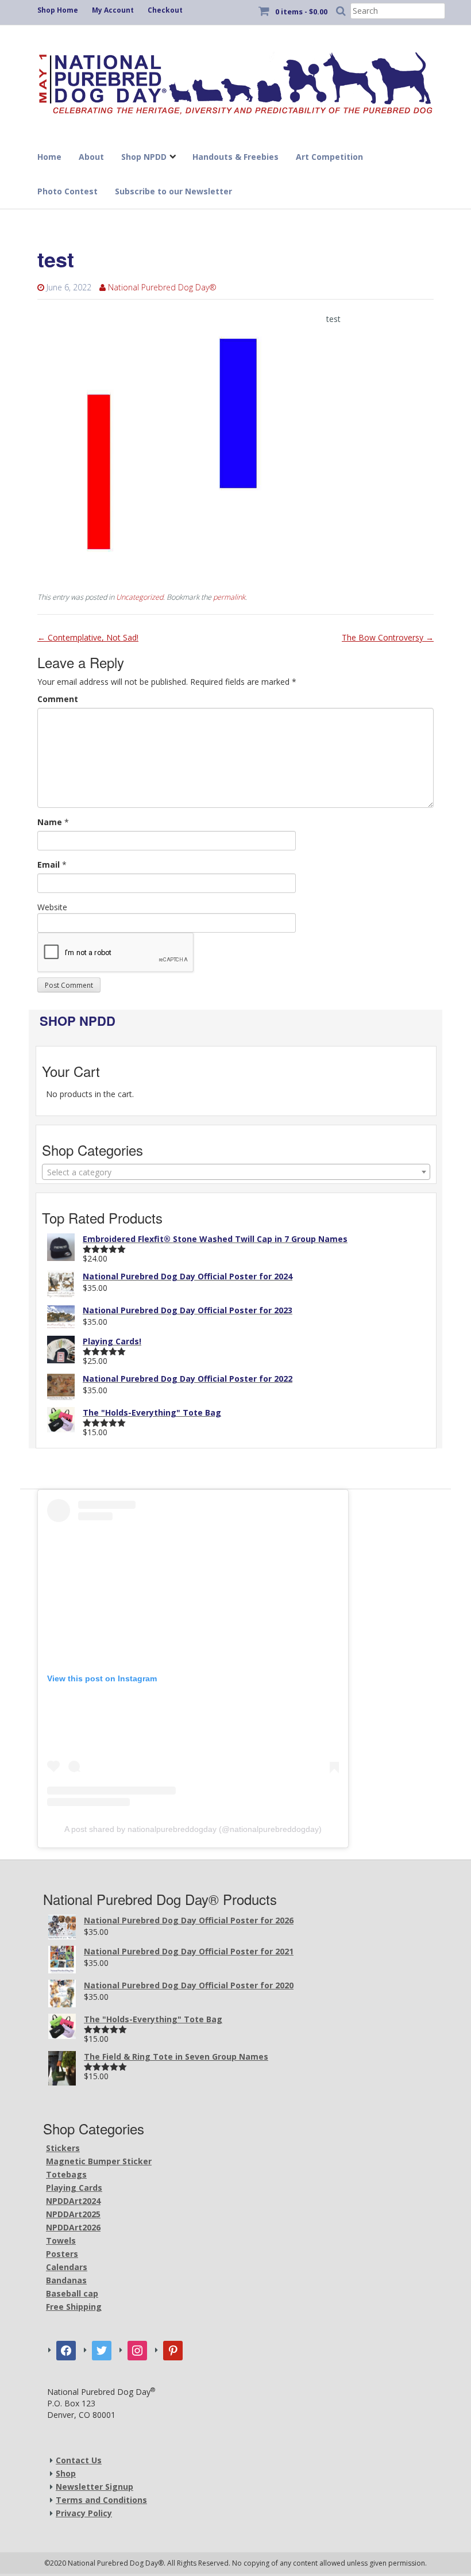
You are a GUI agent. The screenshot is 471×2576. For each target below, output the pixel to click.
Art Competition (329, 157)
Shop (66, 2473)
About (91, 157)
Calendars (67, 2267)
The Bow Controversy (388, 637)
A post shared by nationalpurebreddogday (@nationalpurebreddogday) (193, 1829)
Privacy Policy (84, 2513)
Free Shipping (74, 2307)
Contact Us (79, 2460)
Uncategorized (140, 597)
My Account (113, 10)
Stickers (63, 2148)
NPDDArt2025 (73, 2214)
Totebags (66, 2174)
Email (49, 865)
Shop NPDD (144, 157)
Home (49, 157)
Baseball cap (72, 2293)
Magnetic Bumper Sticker (99, 2161)
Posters (62, 2254)
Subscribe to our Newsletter (173, 191)
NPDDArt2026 (73, 2227)
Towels (61, 2240)
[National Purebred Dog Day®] (235, 80)
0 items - (301, 11)
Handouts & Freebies (235, 157)
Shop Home (58, 10)
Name (50, 822)
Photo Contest (67, 191)
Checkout (165, 10)
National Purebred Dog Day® (162, 287)
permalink (229, 597)
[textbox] (236, 1172)
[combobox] (236, 1172)
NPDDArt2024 (73, 2201)
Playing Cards (74, 2188)
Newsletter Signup (94, 2487)
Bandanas (66, 2280)
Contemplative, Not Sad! (88, 637)
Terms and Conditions (101, 2500)
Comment (58, 699)
